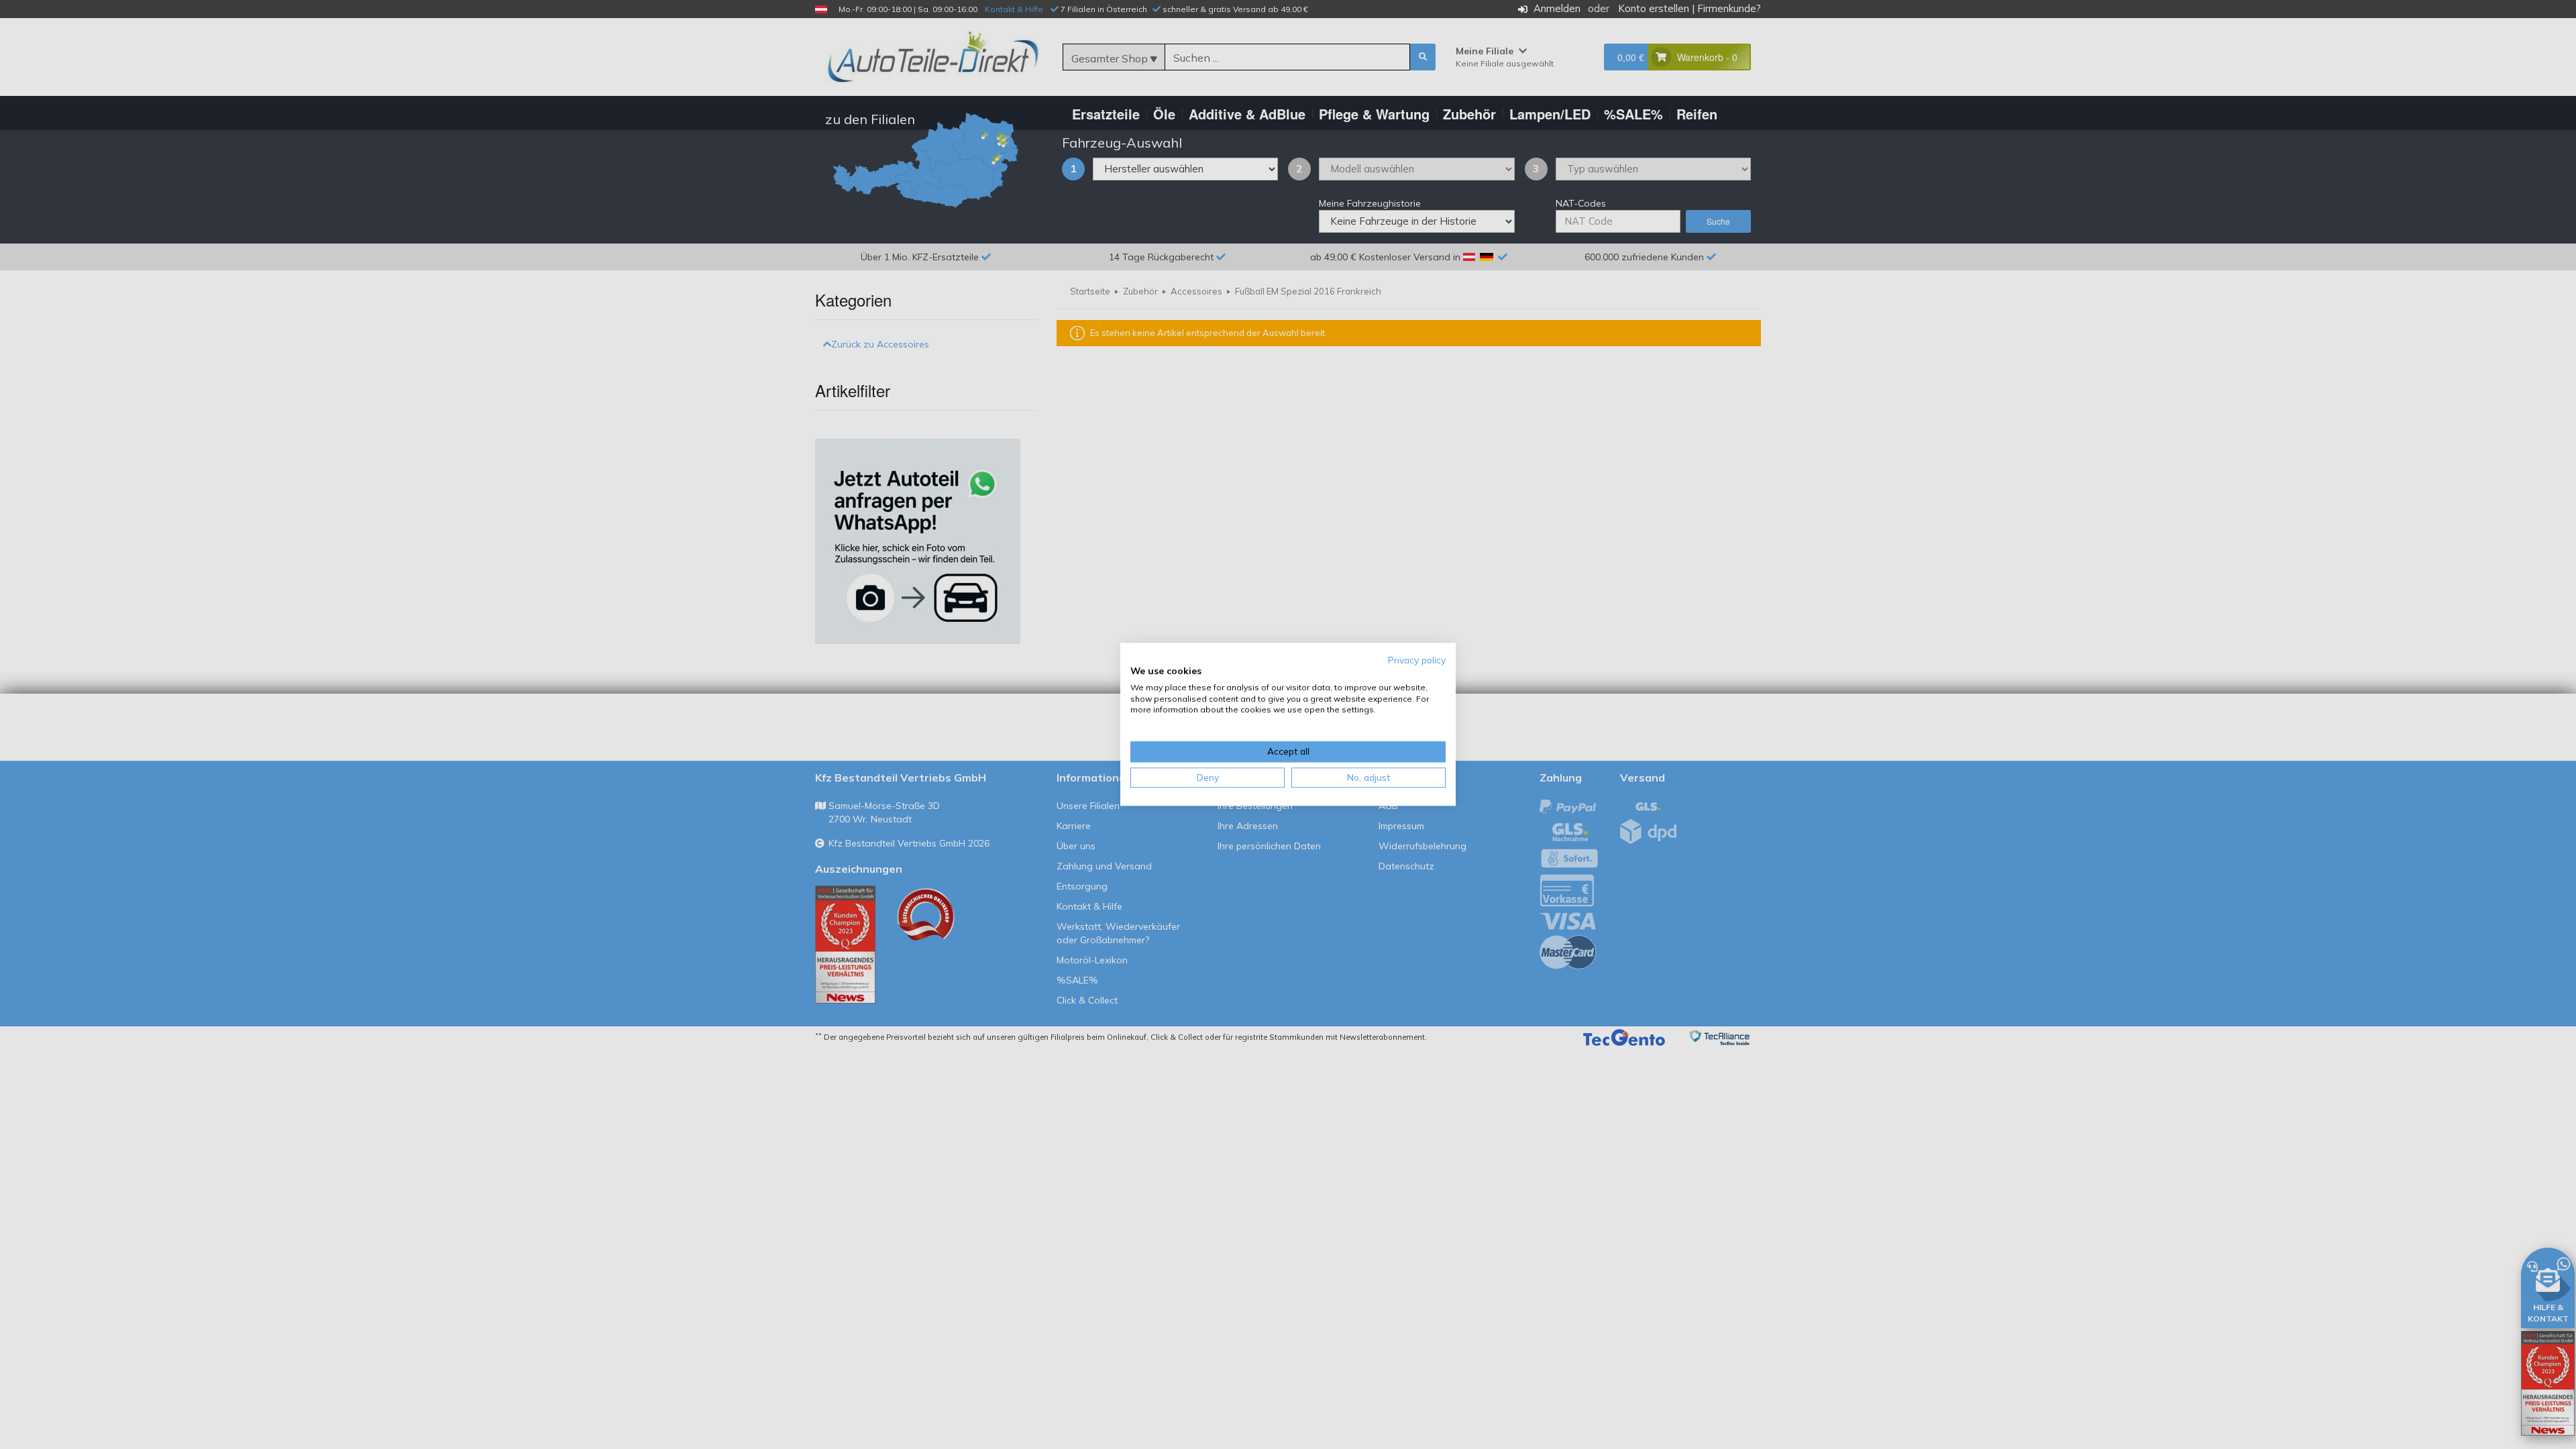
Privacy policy (1417, 660)
